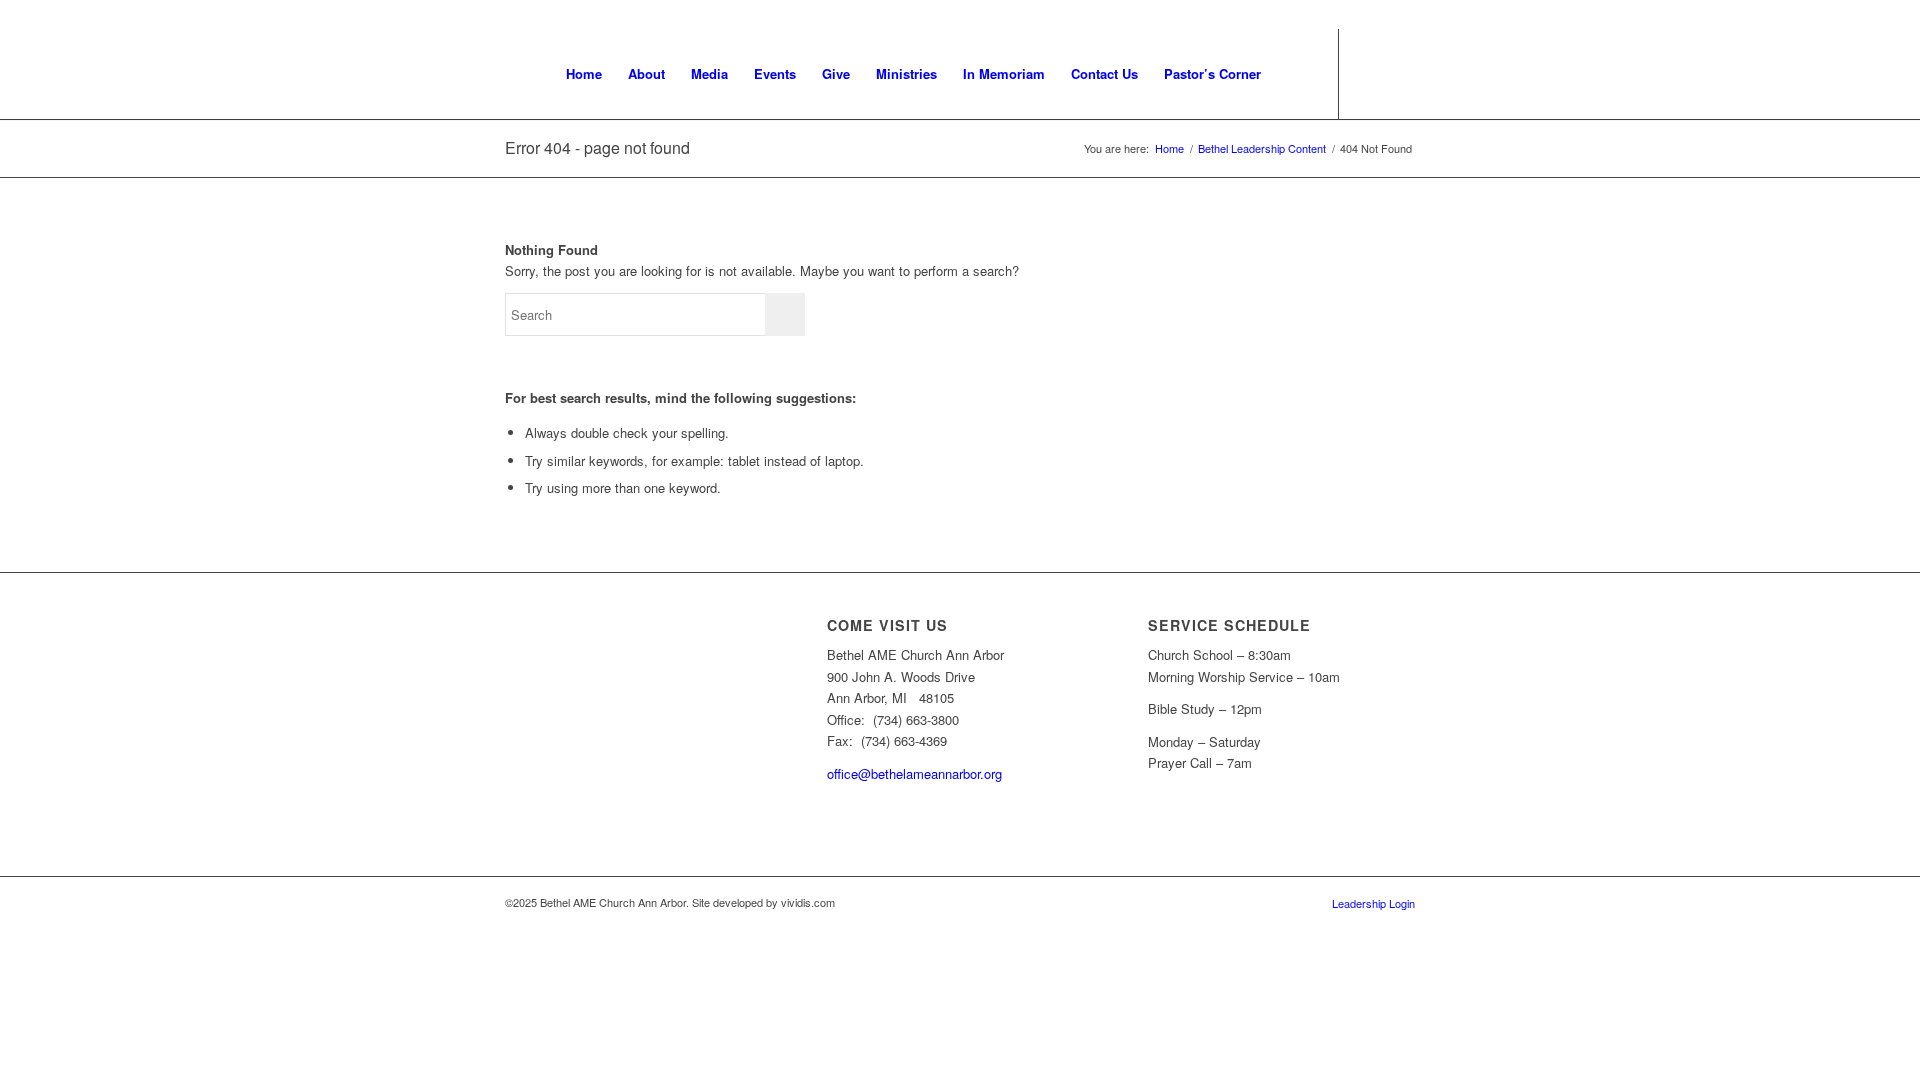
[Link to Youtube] (1370, 73)
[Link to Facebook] (1400, 73)
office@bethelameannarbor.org (914, 773)
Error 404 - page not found (597, 147)
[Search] (1293, 74)
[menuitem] (584, 74)
